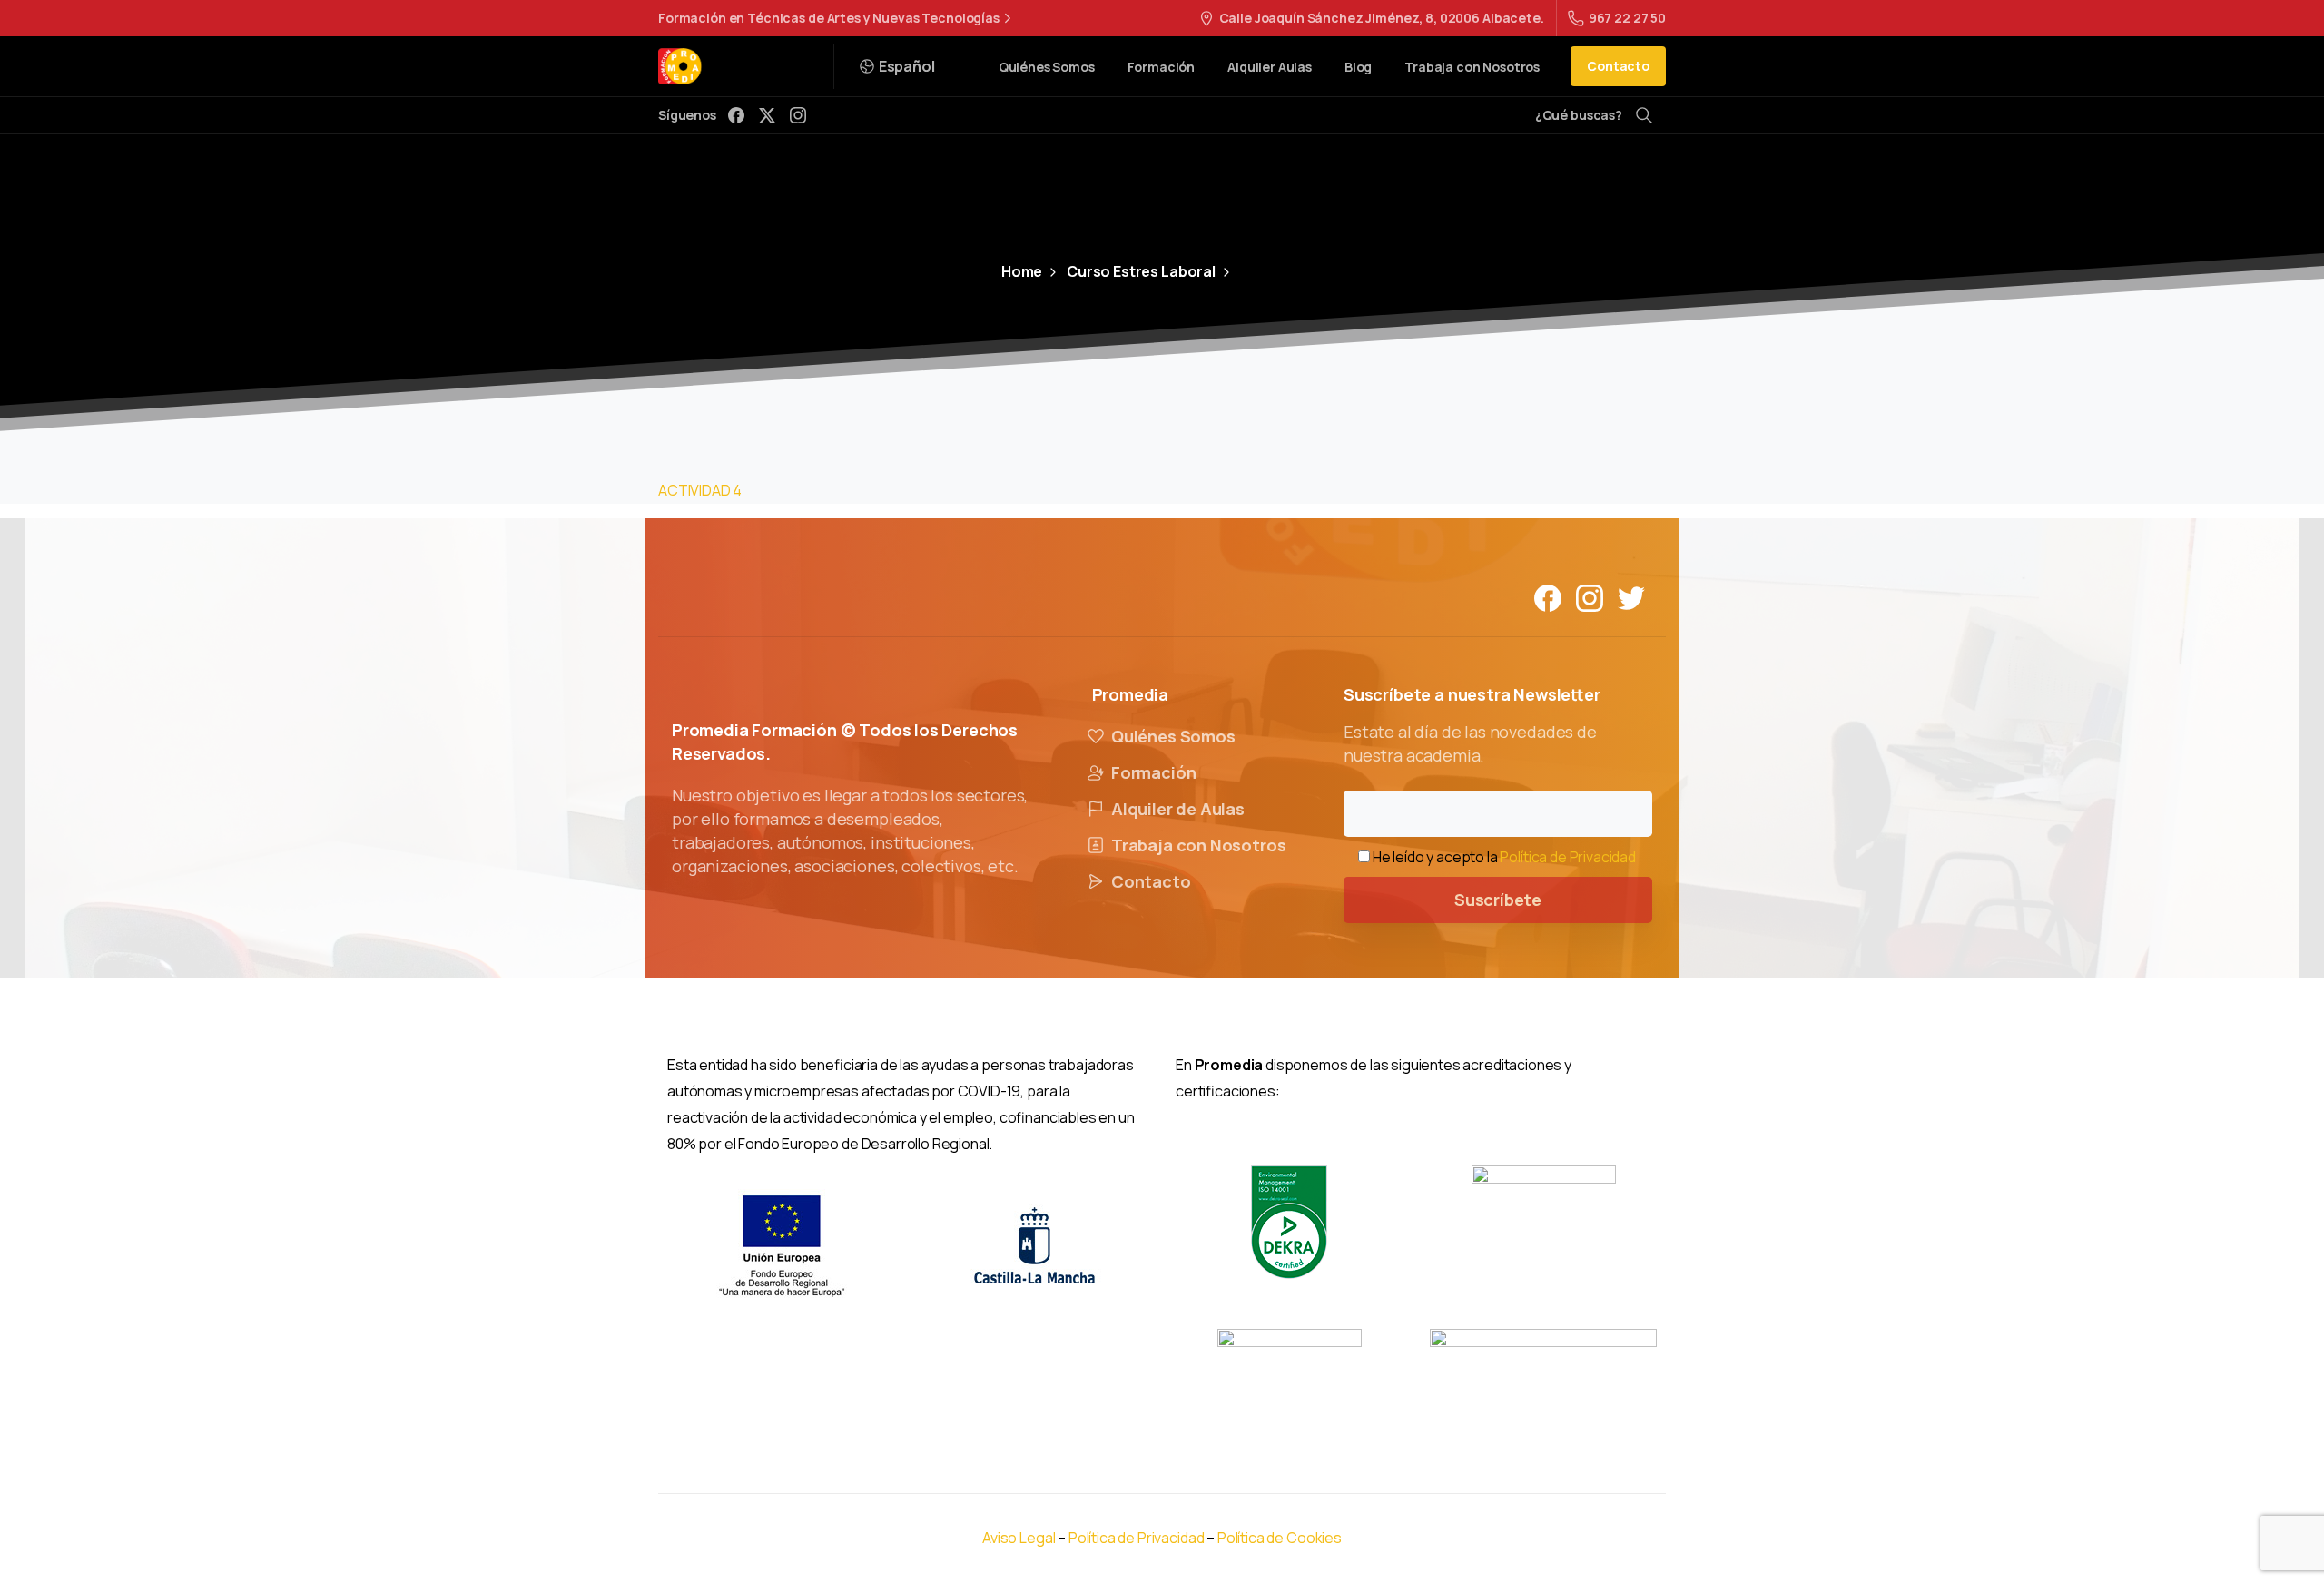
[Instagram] (798, 115)
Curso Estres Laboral (1141, 271)
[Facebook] (736, 115)
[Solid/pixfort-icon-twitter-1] (1631, 597)
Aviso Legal (1019, 1538)
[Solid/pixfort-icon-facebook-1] (1548, 597)
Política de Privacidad (1567, 857)
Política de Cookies (1280, 1538)
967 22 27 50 (1627, 18)
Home (1022, 271)
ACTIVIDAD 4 (700, 490)
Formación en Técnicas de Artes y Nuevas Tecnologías (829, 18)
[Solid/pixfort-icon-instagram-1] (1590, 597)
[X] (767, 115)
